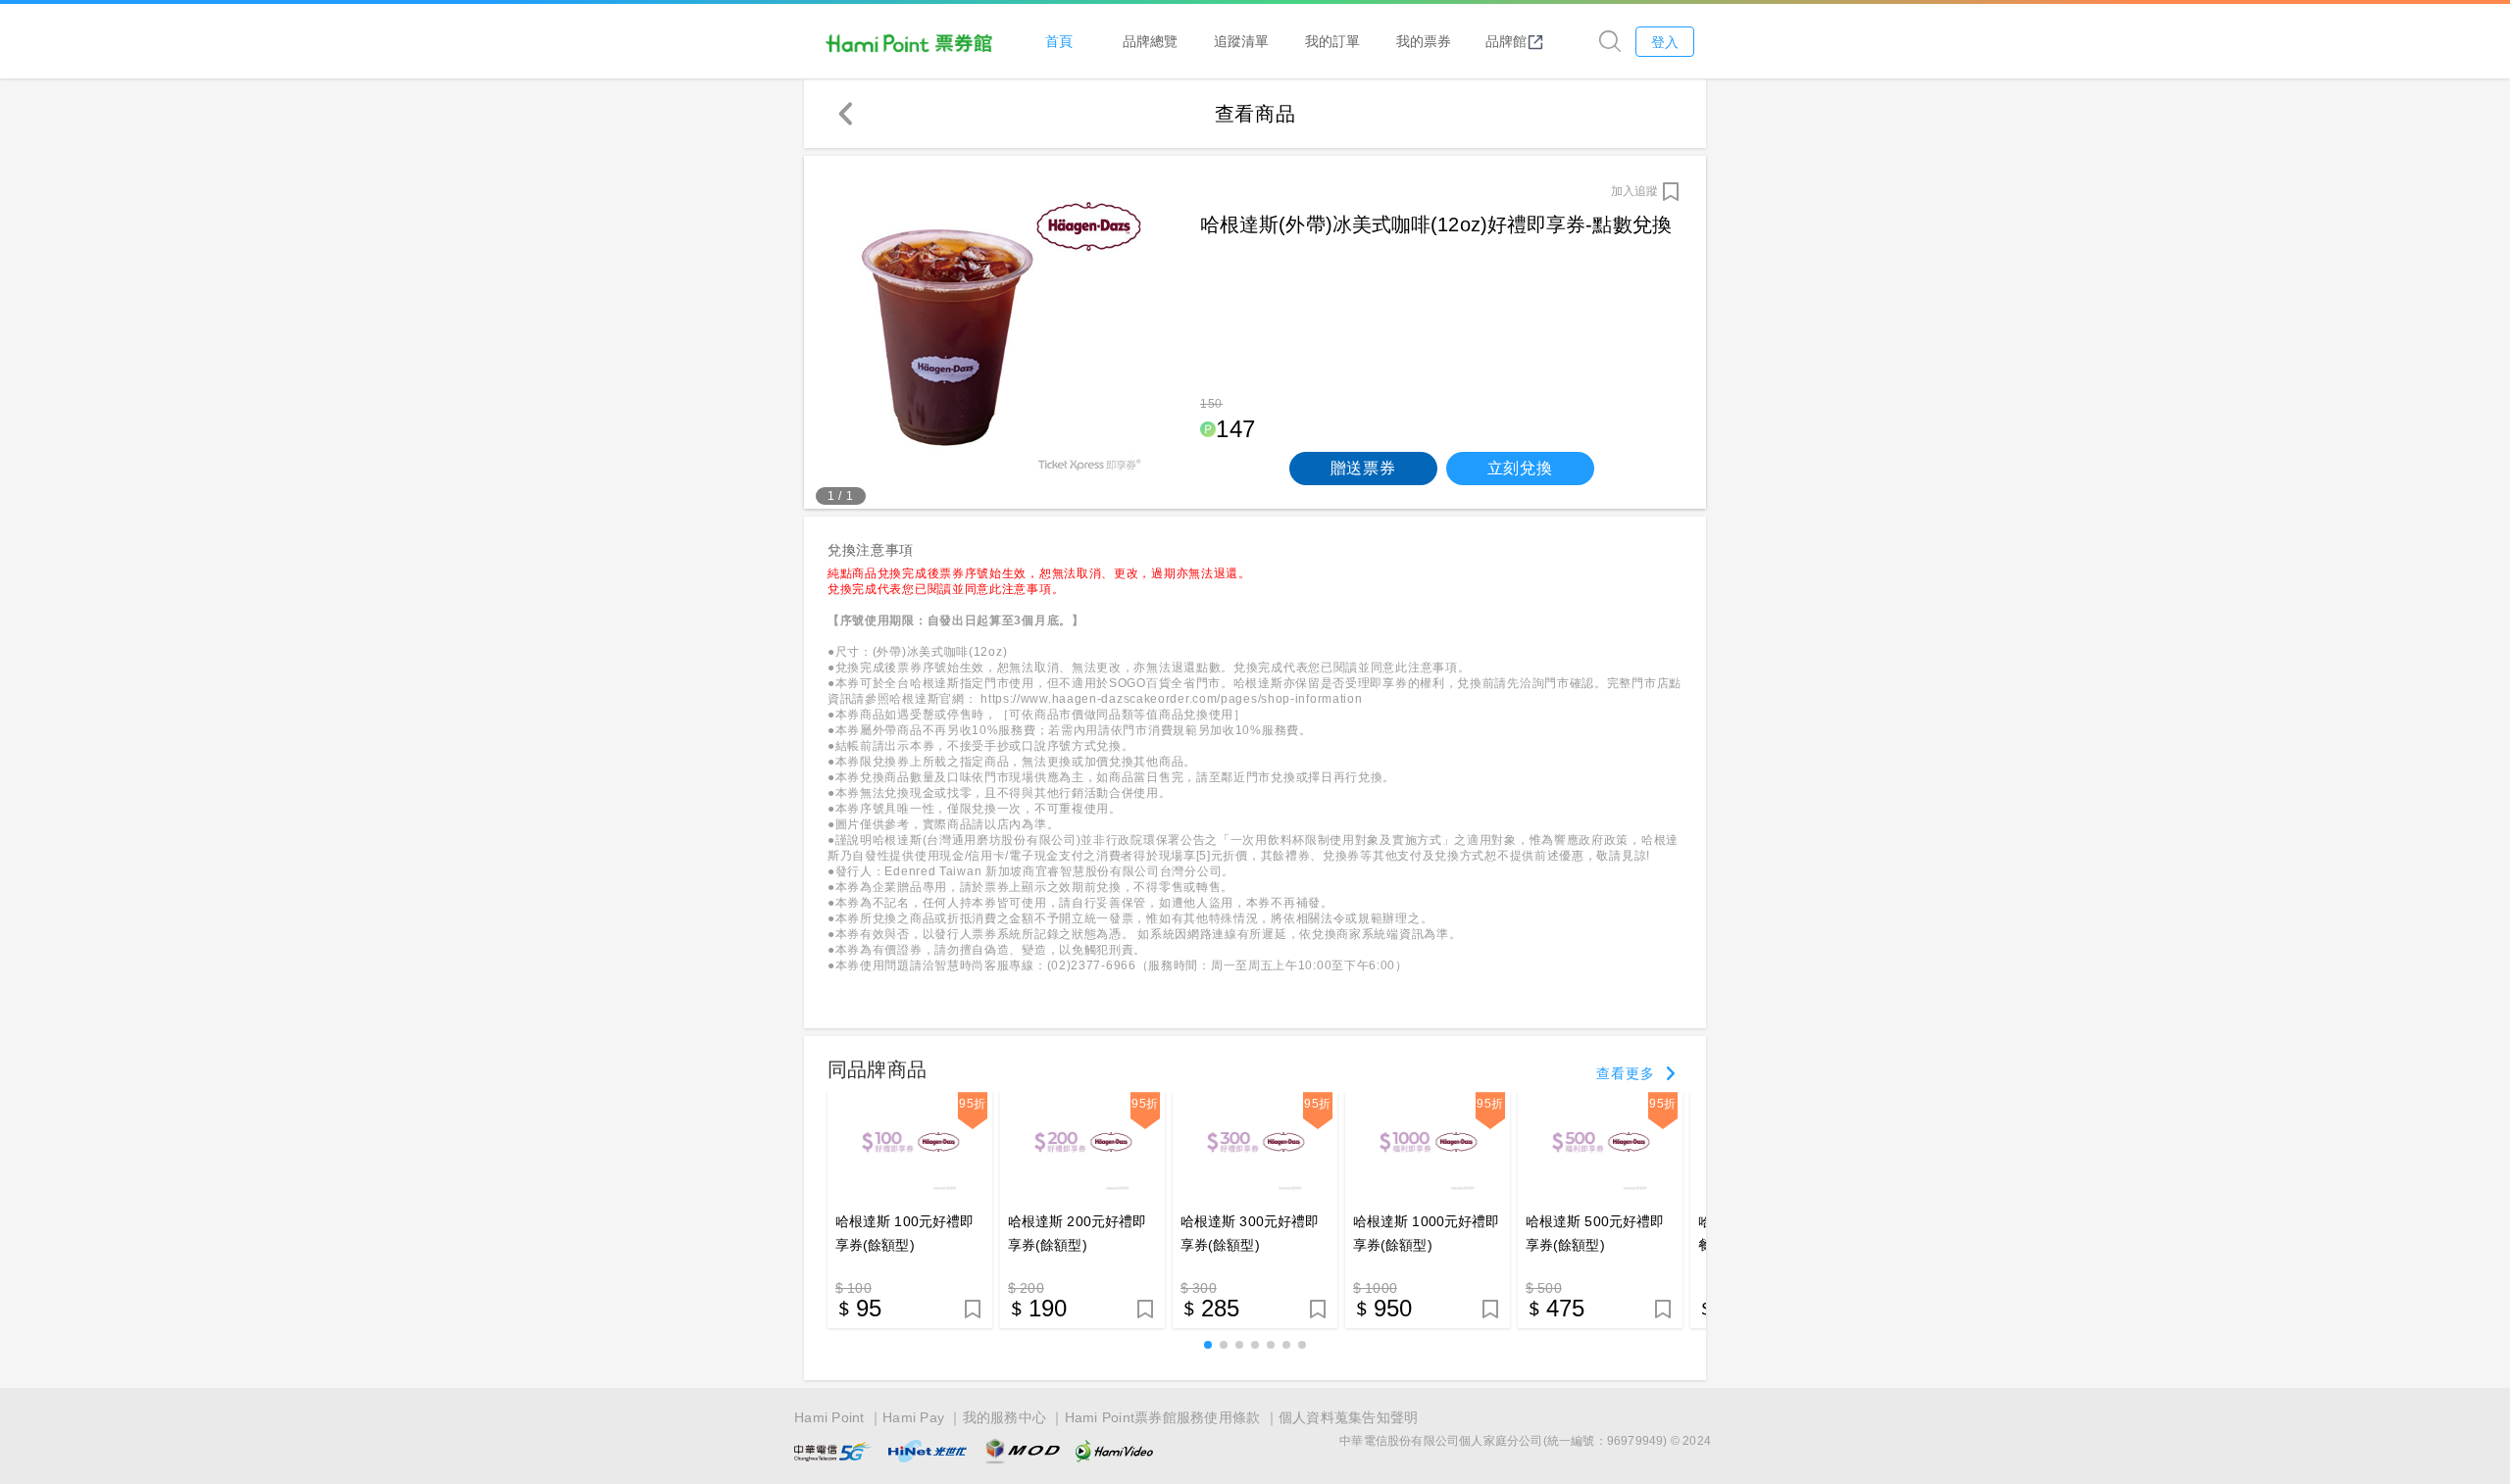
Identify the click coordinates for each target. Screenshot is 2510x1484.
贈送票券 (1363, 468)
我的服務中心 (1005, 1417)
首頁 (1059, 41)
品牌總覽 (1150, 41)
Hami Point (829, 1417)
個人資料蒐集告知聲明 (1349, 1417)
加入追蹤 (1634, 191)
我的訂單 (1332, 41)
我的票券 (1424, 41)
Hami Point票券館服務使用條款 (1163, 1417)
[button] (1208, 1345)
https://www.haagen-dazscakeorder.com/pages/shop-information (1169, 699)
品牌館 (1506, 41)
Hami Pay (913, 1417)
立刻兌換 (1520, 468)
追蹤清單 (1241, 41)
